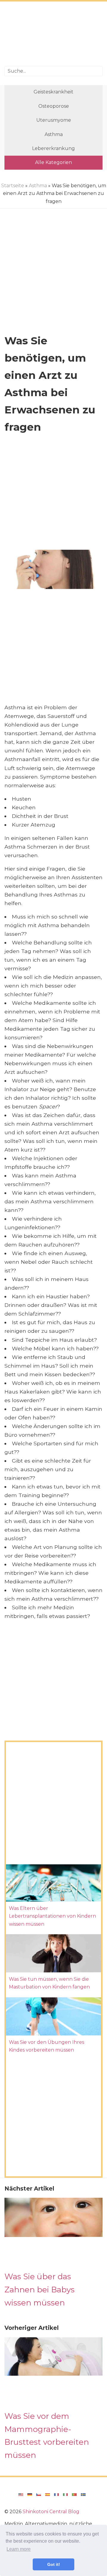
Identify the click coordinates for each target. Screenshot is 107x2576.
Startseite (13, 186)
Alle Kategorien (53, 162)
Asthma (54, 134)
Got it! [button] (54, 2564)
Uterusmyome (54, 120)
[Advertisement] (53, 35)
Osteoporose (54, 106)
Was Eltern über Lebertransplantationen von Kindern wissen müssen (52, 1916)
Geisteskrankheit (53, 92)
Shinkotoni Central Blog (51, 2512)
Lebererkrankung (53, 148)
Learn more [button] (19, 2549)
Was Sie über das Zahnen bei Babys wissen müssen (40, 2289)
